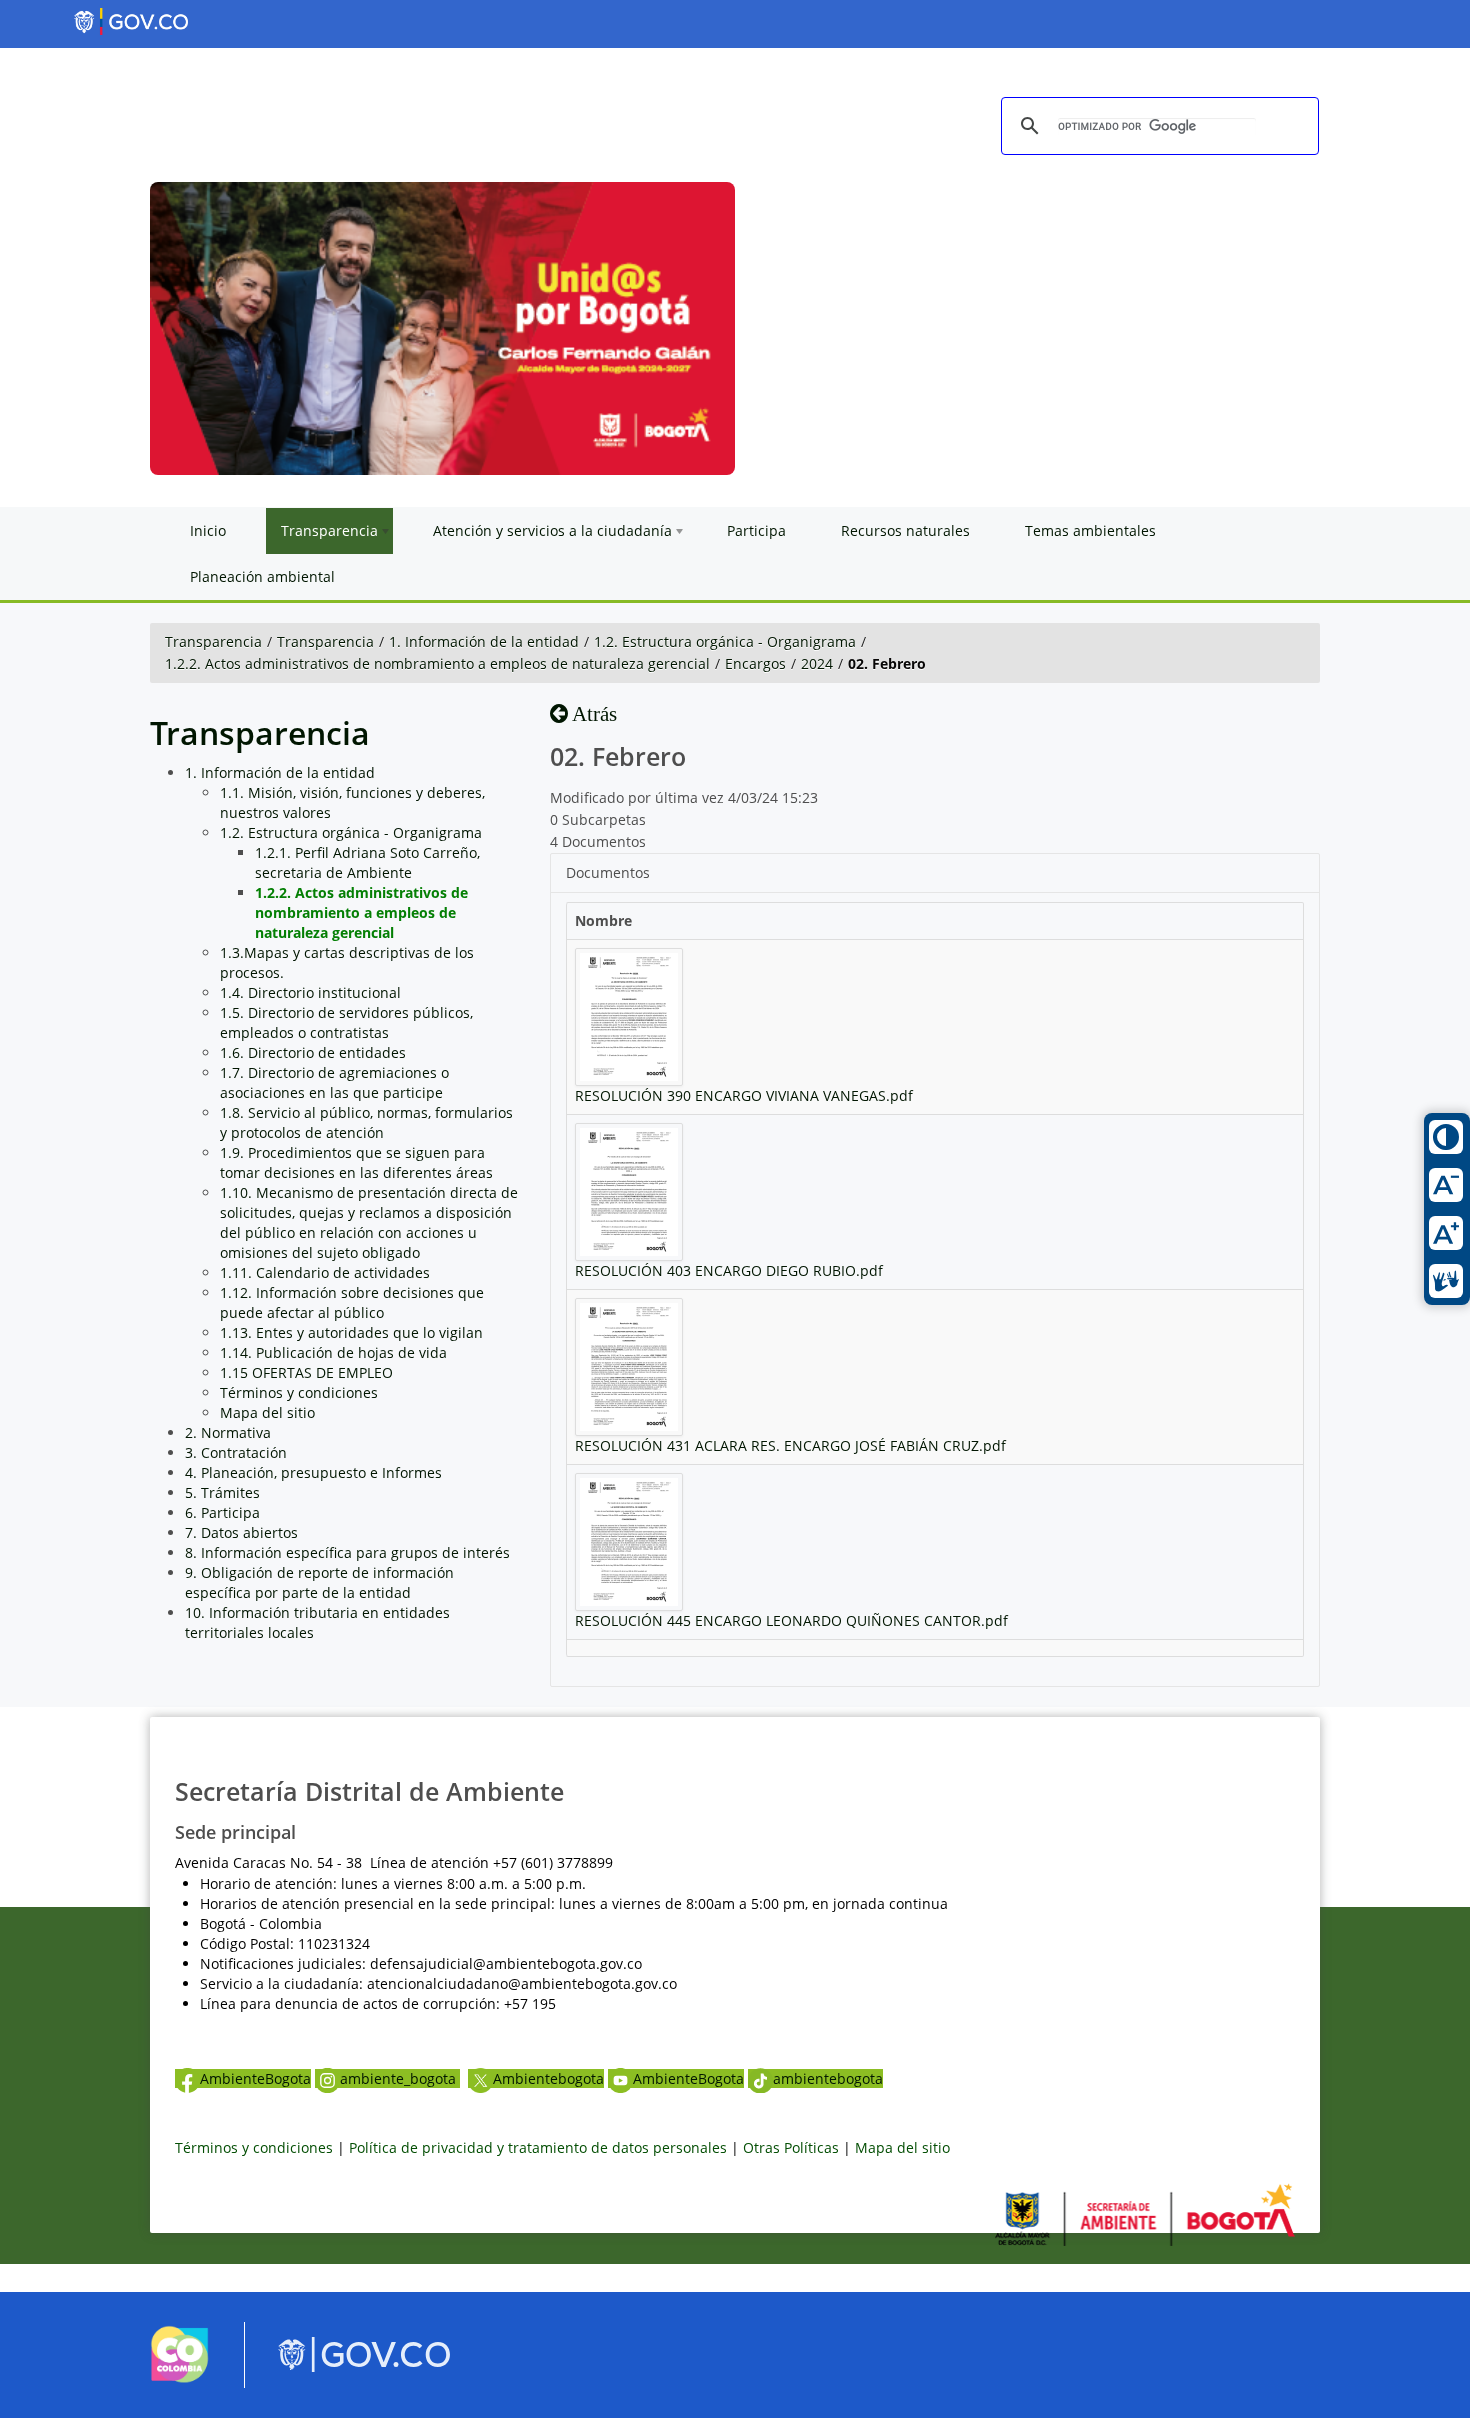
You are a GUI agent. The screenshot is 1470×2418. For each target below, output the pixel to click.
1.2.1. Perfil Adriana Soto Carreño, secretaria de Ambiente (367, 862)
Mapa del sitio (267, 1412)
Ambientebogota (548, 2078)
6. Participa (222, 1512)
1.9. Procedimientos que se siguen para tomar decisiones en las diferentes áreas (356, 1162)
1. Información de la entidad (484, 641)
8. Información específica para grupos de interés (347, 1552)
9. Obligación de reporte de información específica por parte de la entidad (319, 1582)
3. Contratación (236, 1452)
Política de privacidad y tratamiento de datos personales (538, 2147)
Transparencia (213, 641)
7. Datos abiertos (241, 1532)
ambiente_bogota (400, 2078)
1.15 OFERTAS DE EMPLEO (306, 1372)
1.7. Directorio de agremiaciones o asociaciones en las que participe (334, 1082)
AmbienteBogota (255, 2078)
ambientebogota (828, 2078)
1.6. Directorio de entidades (313, 1052)
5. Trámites (222, 1492)
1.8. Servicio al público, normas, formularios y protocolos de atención (366, 1122)
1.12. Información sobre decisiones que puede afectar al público (352, 1302)
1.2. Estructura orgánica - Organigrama (725, 641)
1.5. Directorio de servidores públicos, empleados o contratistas (346, 1022)
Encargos (755, 663)
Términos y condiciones (299, 1392)
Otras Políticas (791, 2147)
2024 (817, 663)
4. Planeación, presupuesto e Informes (313, 1472)
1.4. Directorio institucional (310, 992)
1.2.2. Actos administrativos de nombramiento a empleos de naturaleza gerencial (437, 663)
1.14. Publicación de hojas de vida (333, 1352)
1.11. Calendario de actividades (325, 1272)
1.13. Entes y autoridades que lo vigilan (351, 1332)
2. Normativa (228, 1432)
